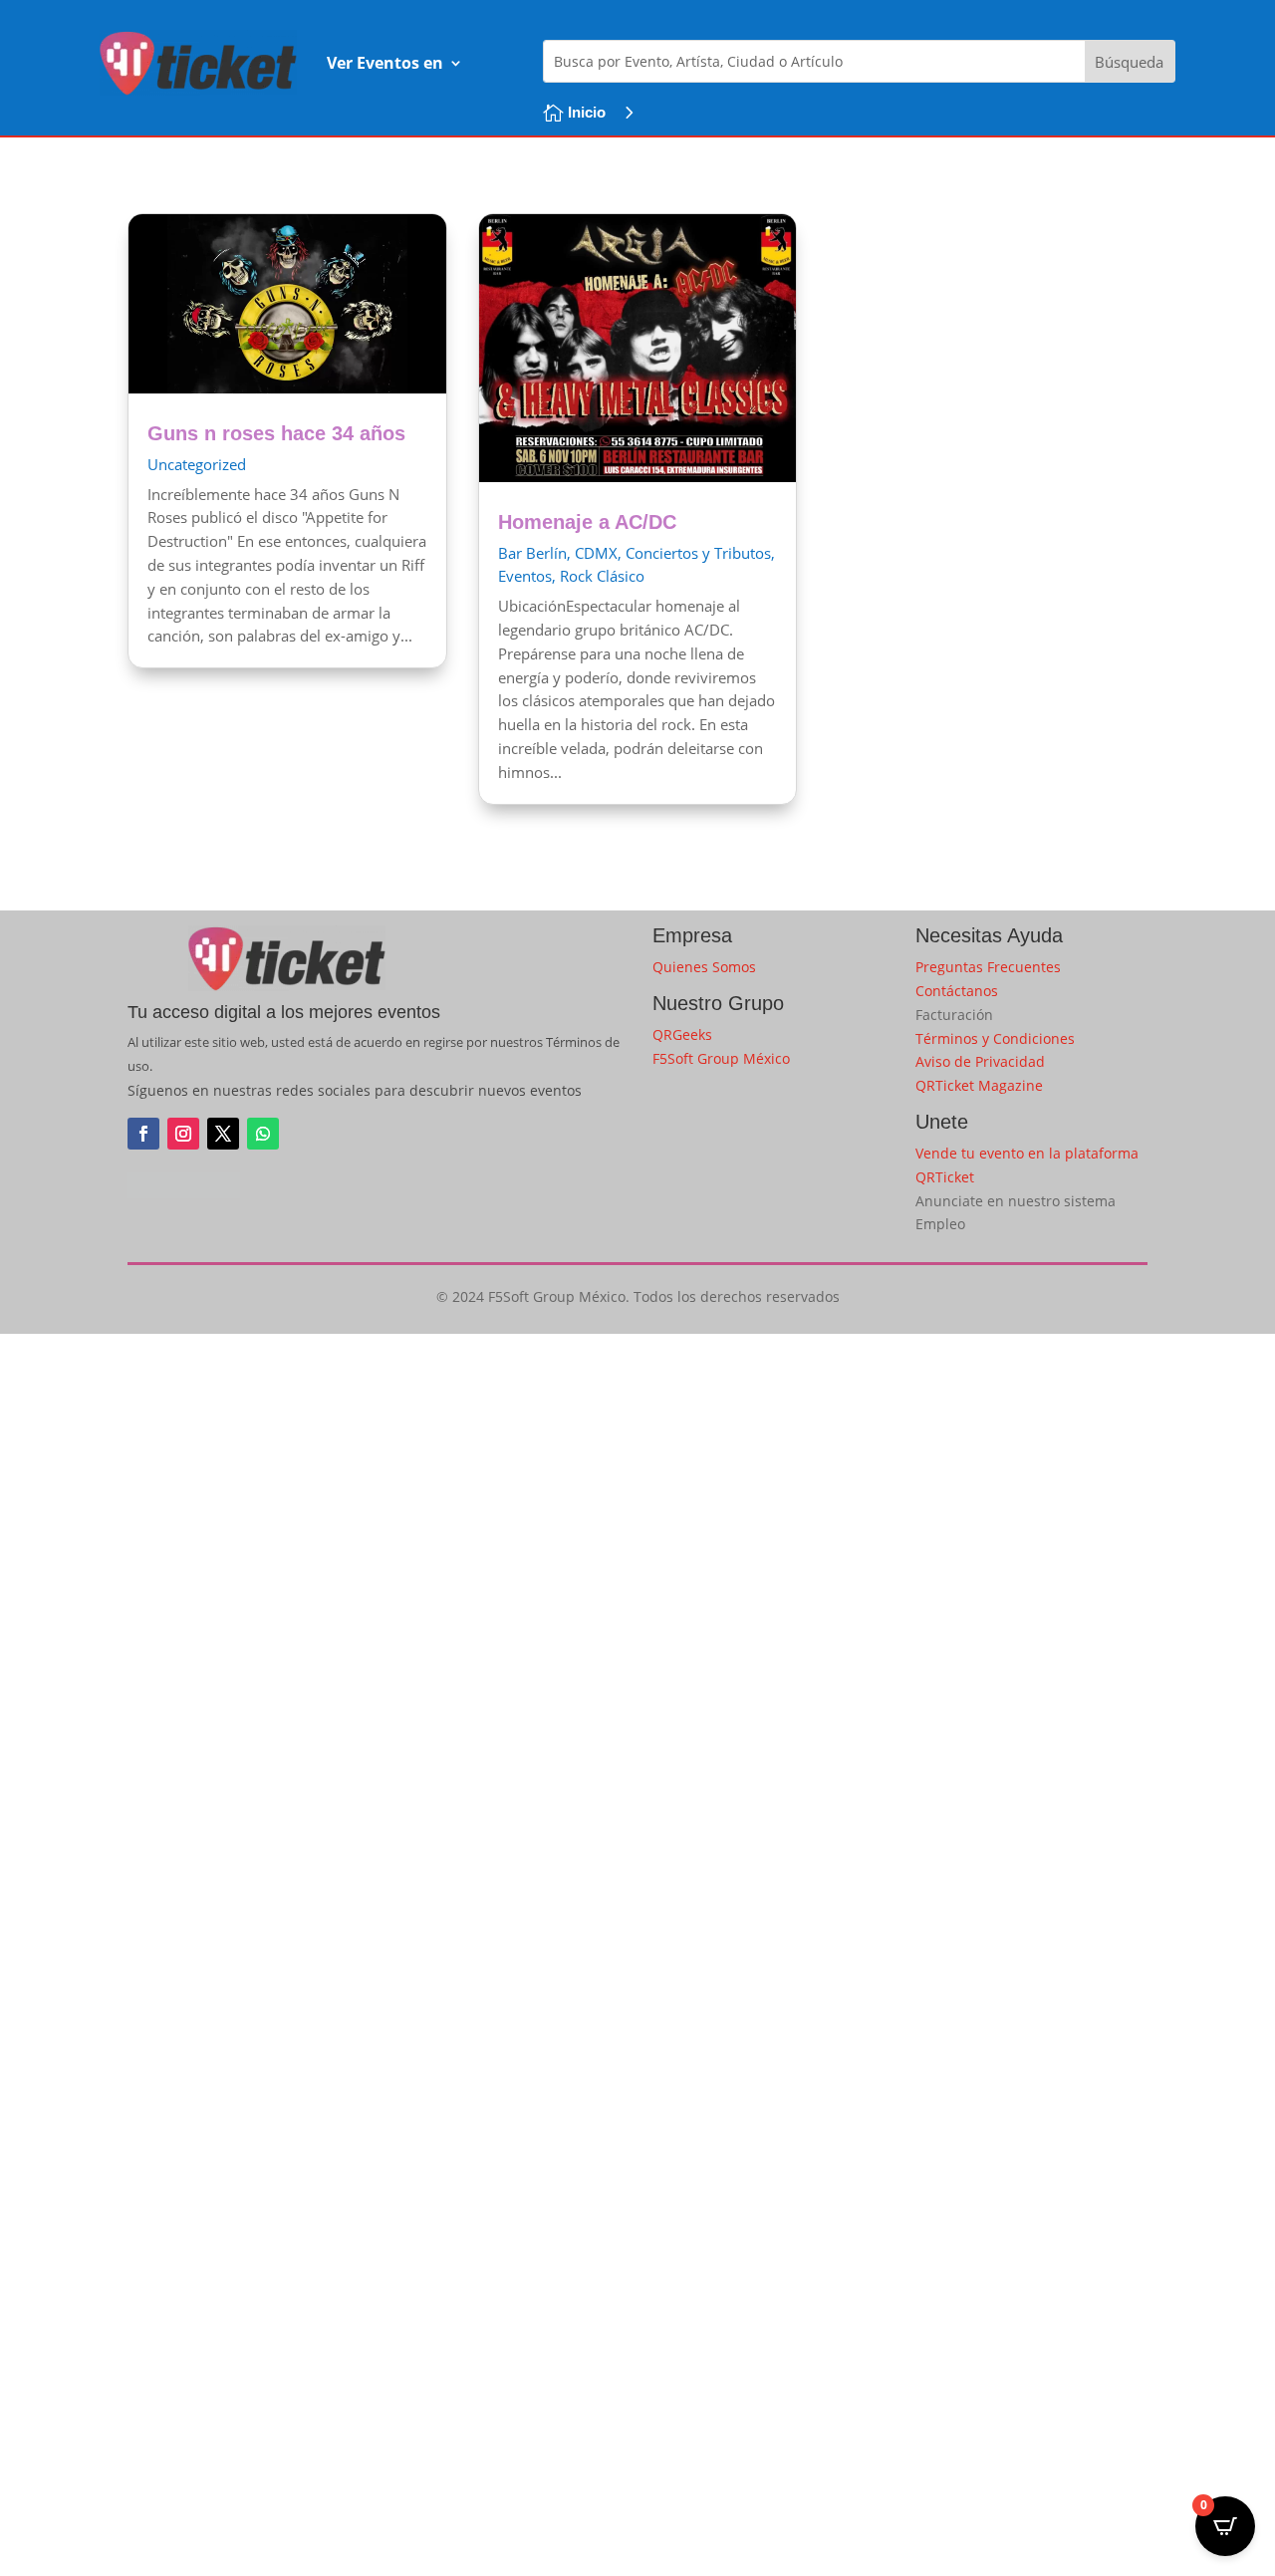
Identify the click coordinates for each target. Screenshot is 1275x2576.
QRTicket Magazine (979, 1085)
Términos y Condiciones (995, 1038)
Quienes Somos (704, 967)
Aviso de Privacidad (980, 1061)
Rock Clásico (602, 576)
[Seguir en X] (223, 1134)
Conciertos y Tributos (698, 553)
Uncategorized (197, 464)
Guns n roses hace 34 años (276, 433)
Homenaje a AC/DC (587, 522)
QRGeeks (682, 1034)
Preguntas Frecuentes (988, 967)
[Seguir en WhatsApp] (263, 1134)
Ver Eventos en (385, 63)
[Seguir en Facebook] (143, 1134)
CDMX (596, 553)
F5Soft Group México (721, 1058)
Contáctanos (957, 991)
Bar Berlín (532, 553)
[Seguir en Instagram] (183, 1134)
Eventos (525, 576)
